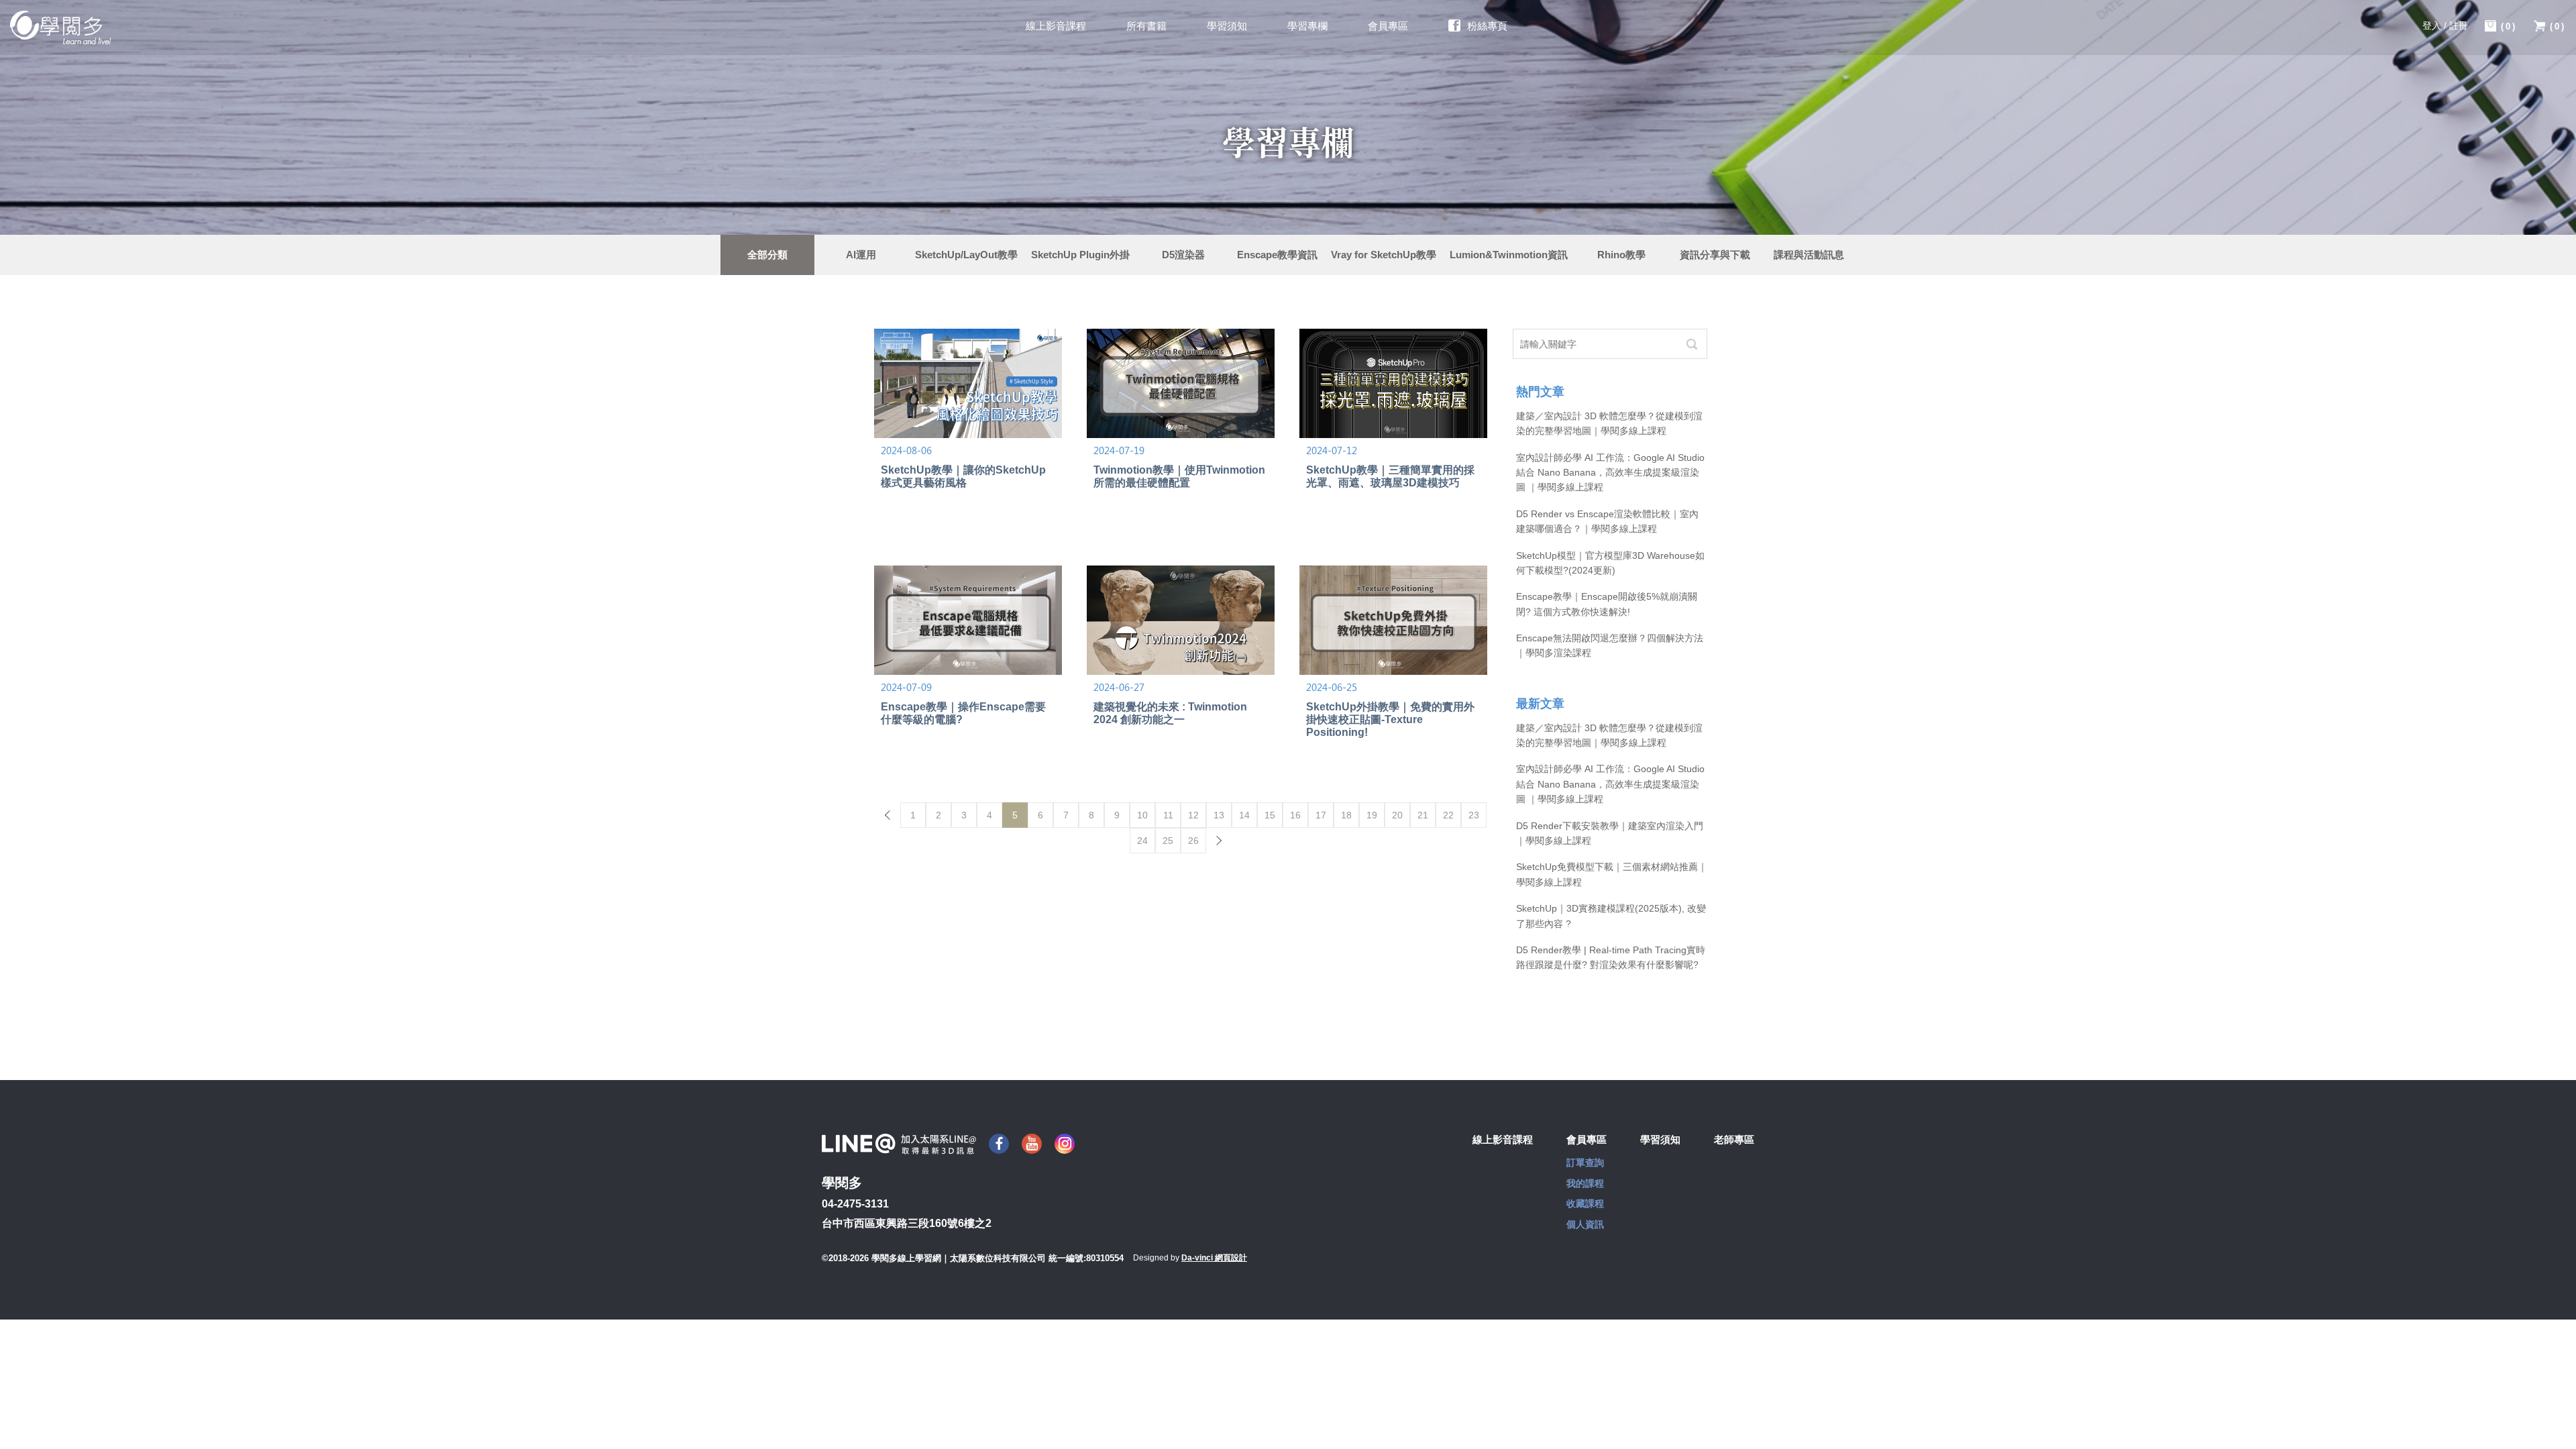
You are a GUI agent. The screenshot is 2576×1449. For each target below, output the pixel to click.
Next (1219, 841)
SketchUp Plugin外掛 (1080, 255)
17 (1321, 815)
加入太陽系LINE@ (899, 1144)
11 (1168, 815)
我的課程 (1585, 1183)
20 (1397, 815)
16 (1295, 815)
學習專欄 (1307, 26)
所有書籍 (1146, 26)
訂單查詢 (1585, 1163)
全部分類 (767, 255)
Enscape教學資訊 (1277, 255)
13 (1219, 815)
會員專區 (1388, 26)
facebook (999, 1144)
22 (1448, 815)
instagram (1065, 1144)
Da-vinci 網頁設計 (1214, 1258)
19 (1372, 815)
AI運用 (861, 255)
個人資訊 (1585, 1224)
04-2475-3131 (855, 1204)
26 (1193, 841)
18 (1346, 815)
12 (1193, 815)
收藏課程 (1585, 1203)
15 (1270, 815)
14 (1244, 815)
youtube (1032, 1144)
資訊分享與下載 (1715, 255)
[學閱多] (60, 28)
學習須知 (1227, 26)
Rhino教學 (1621, 255)
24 (1142, 841)
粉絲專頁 (1487, 26)
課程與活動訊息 (1809, 255)
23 (1474, 815)
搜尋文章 (1692, 344)
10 (1142, 815)
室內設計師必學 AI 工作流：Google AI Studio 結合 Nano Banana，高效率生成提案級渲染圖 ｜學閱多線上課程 (1610, 473)
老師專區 (1734, 1139)
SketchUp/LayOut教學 (966, 255)
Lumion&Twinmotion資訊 (1509, 255)
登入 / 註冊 (2445, 25)
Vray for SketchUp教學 (1384, 255)
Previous (888, 815)
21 (1423, 815)
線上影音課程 (1056, 26)
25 (1168, 841)
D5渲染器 (1183, 255)
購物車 (2509, 26)
